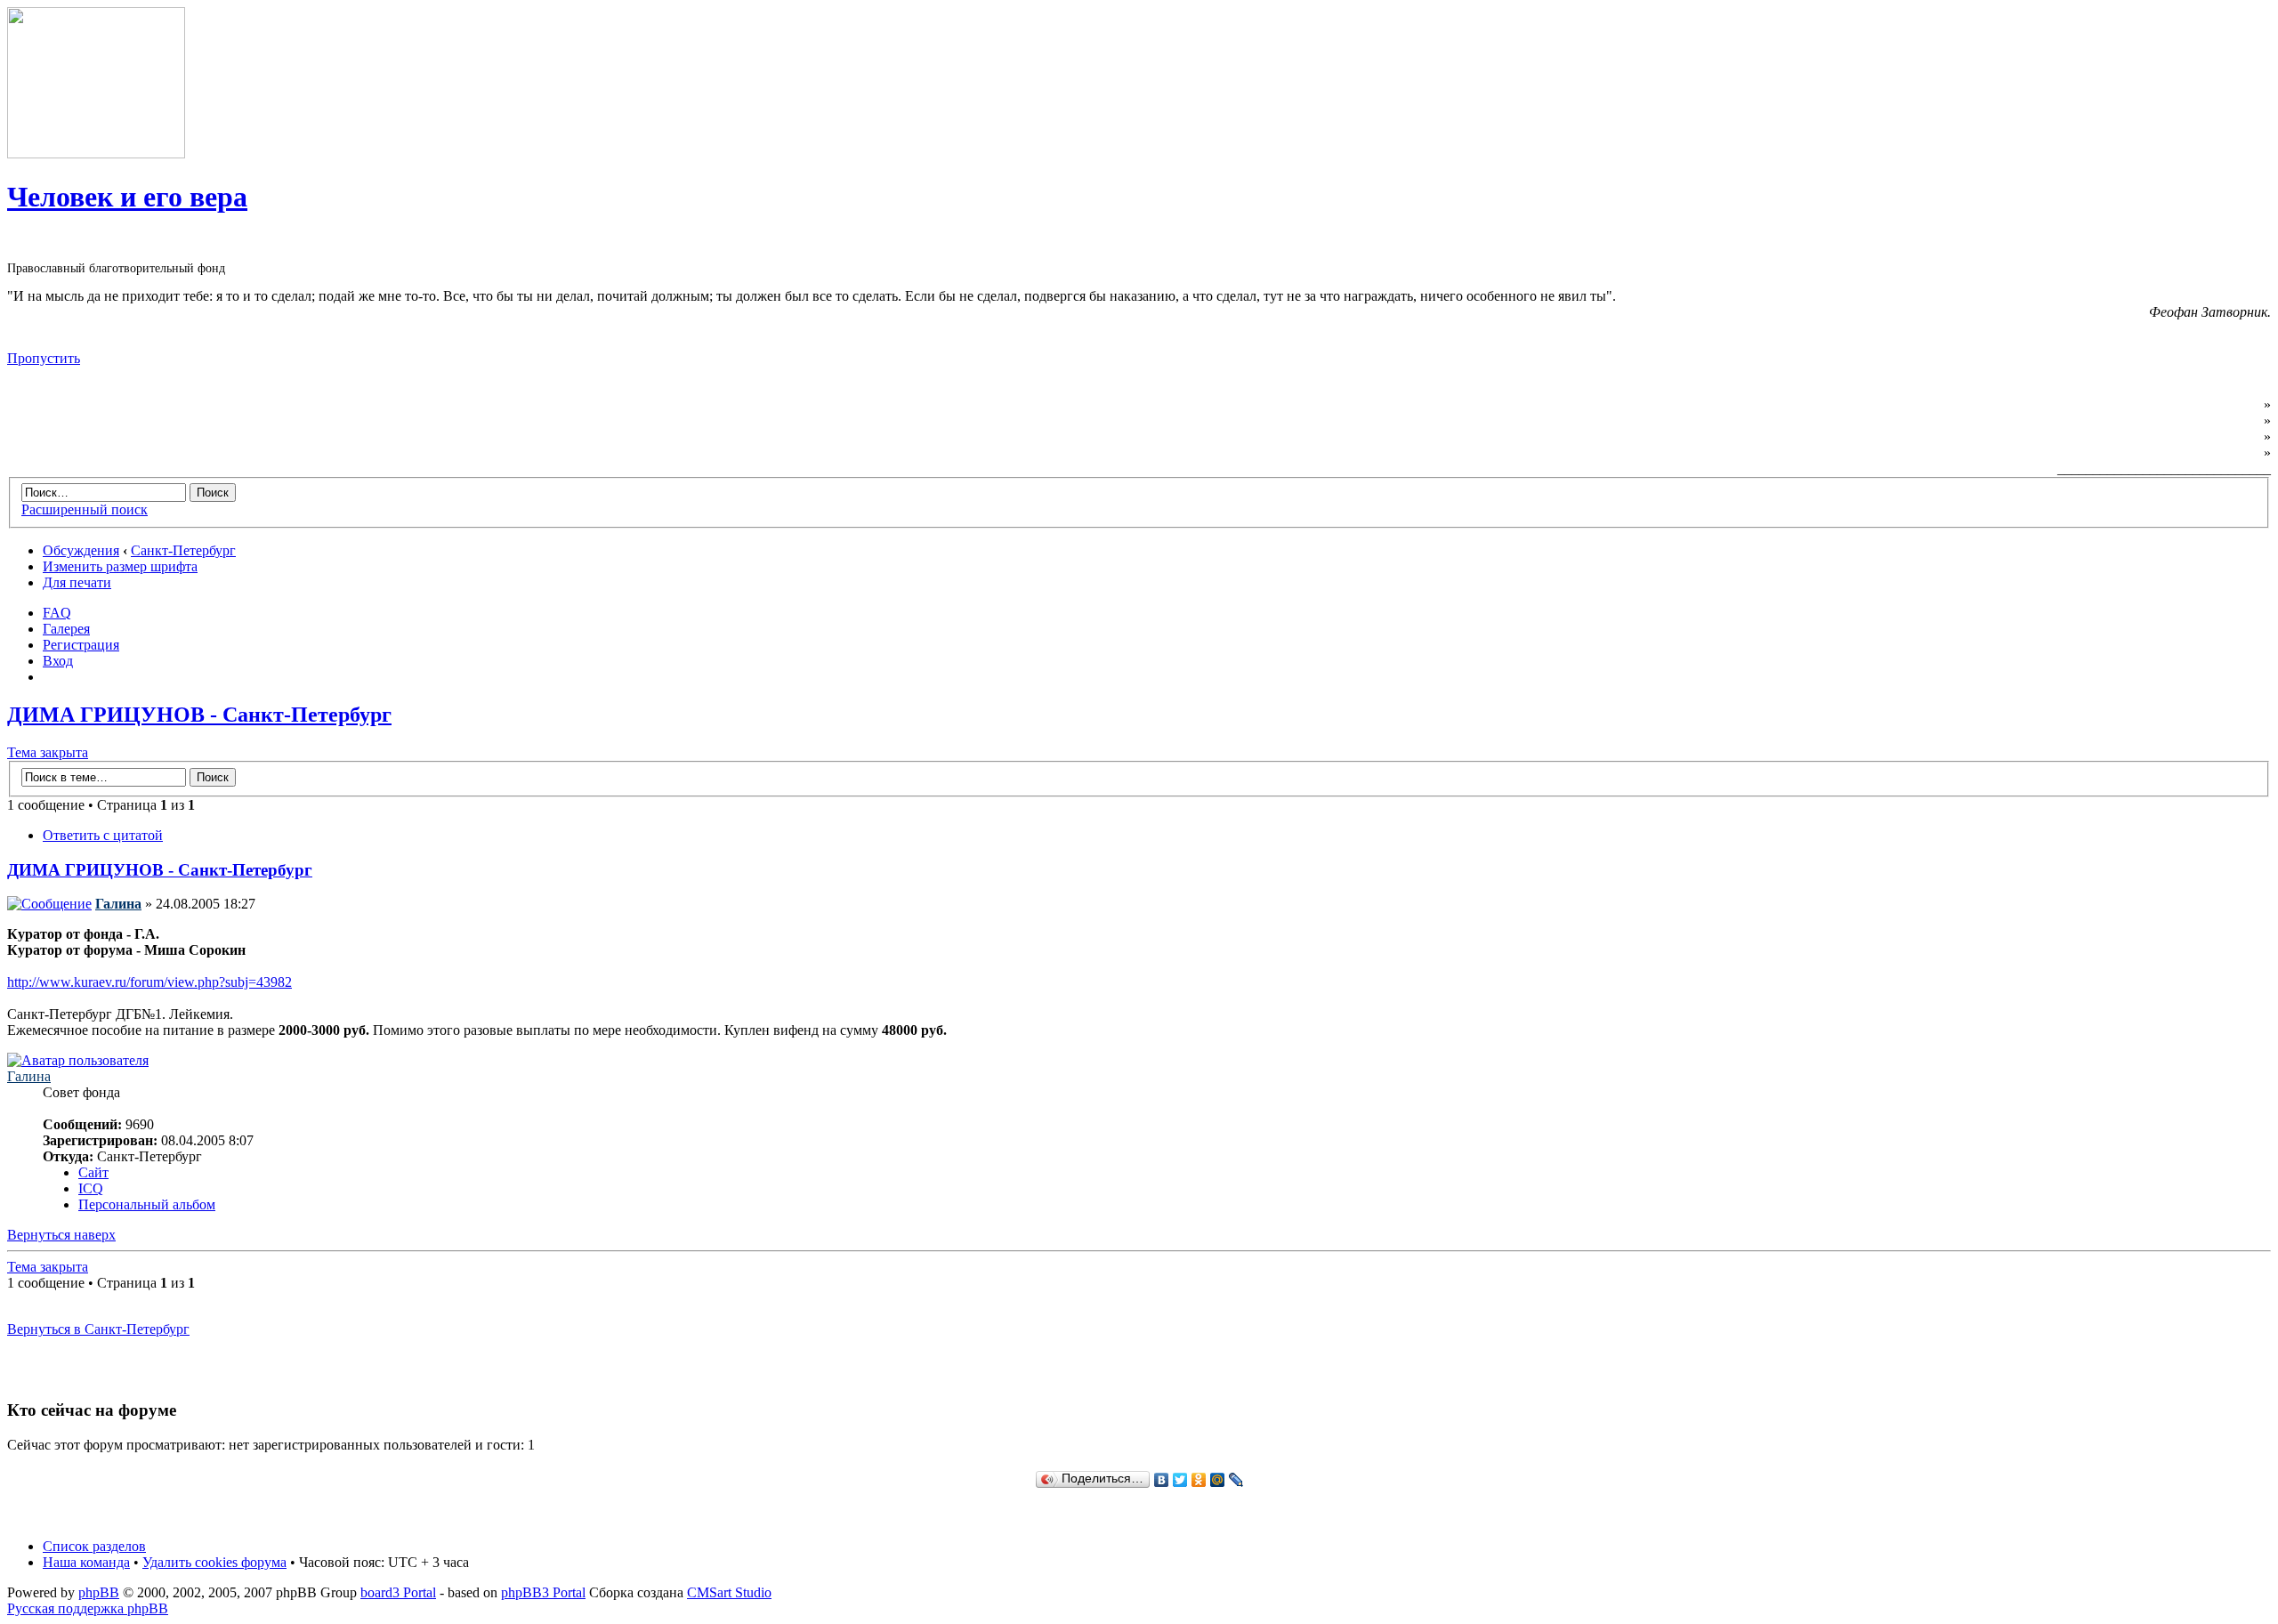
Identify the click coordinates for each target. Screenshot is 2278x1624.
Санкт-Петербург (183, 550)
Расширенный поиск (85, 509)
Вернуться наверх (61, 1235)
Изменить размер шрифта (120, 566)
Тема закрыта (48, 752)
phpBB (99, 1592)
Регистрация (81, 645)
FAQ (57, 613)
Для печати (77, 582)
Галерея (66, 629)
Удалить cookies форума (214, 1562)
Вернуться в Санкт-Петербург (98, 1329)
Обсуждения (81, 550)
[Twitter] (1180, 1480)
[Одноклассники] (1199, 1480)
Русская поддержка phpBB (88, 1608)
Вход (58, 661)
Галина (118, 904)
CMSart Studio (729, 1592)
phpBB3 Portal (543, 1592)
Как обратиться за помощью (2168, 436)
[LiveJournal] (1236, 1480)
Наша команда (86, 1562)
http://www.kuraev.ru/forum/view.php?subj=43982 (149, 982)
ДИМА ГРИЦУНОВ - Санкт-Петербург (199, 715)
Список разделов (94, 1546)
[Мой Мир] (1218, 1480)
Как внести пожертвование (2172, 452)
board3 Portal (398, 1592)
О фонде (2234, 404)
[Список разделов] (96, 154)
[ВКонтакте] (1162, 1480)
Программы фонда (2200, 420)
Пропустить (44, 358)
